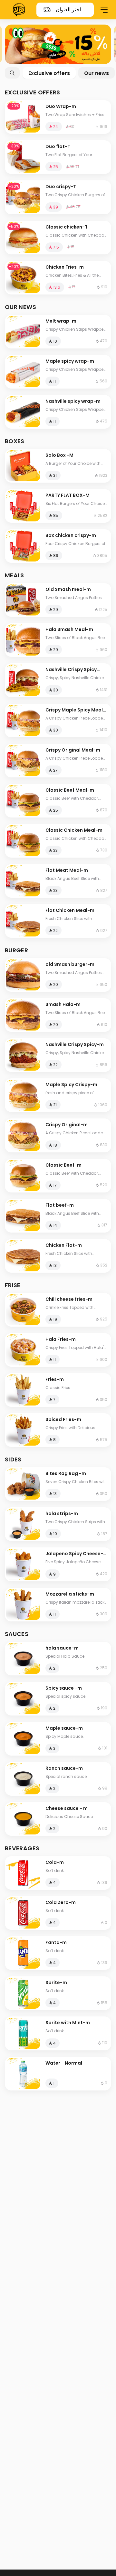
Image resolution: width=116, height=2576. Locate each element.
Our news (97, 73)
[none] (58, 44)
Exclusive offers (49, 73)
